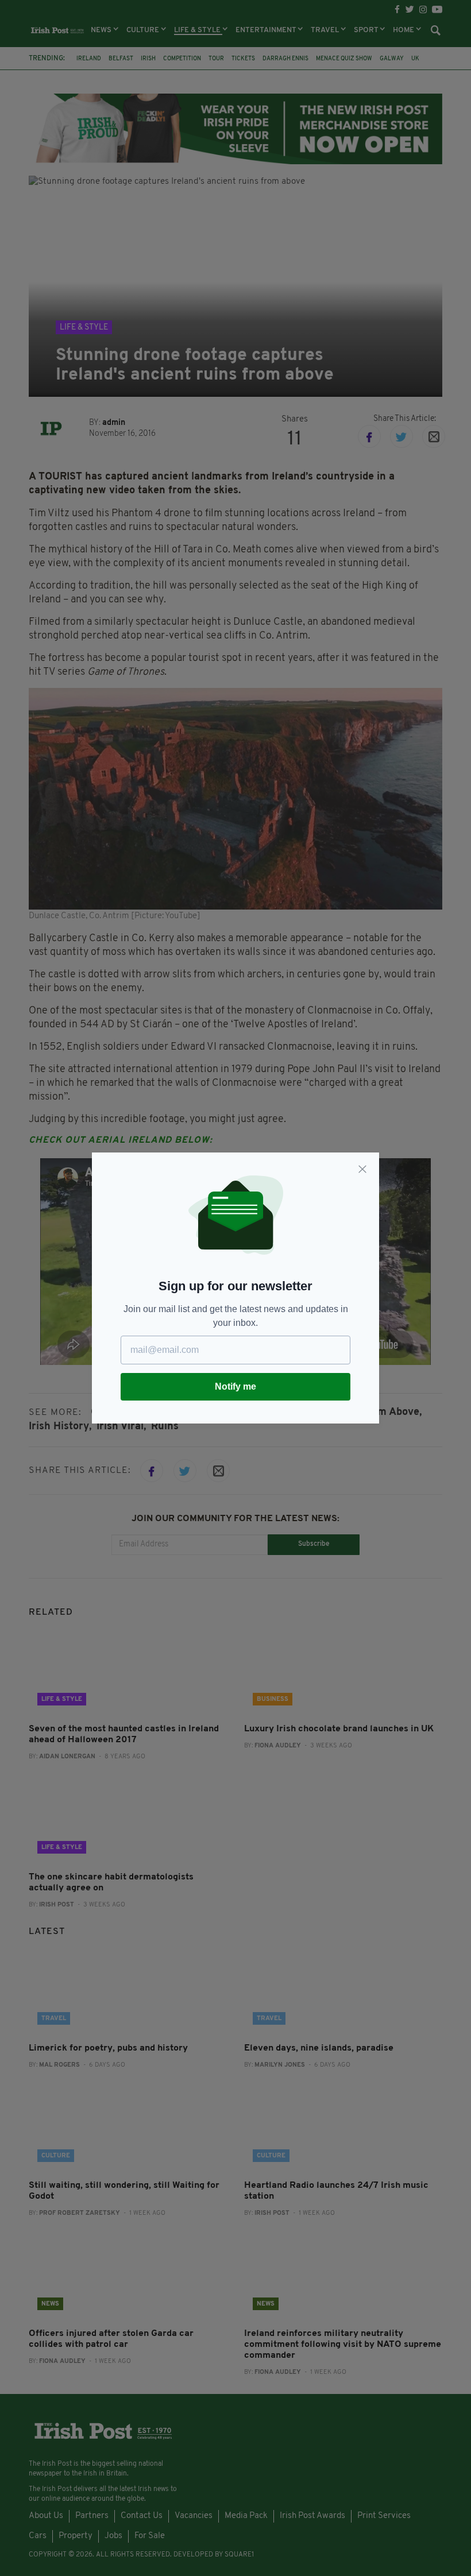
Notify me (235, 1386)
